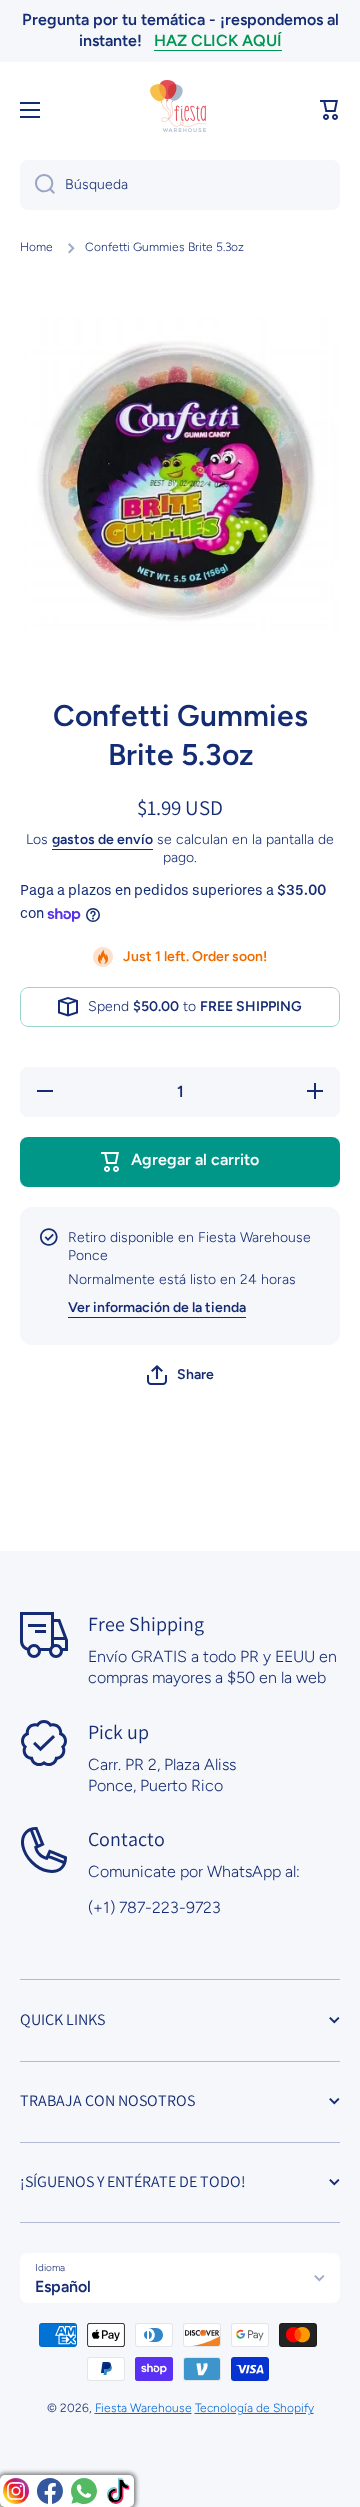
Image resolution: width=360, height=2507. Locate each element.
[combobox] (180, 185)
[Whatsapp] (84, 2491)
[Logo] (180, 110)
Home (36, 247)
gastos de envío (102, 839)
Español (63, 2286)
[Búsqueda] (37, 185)
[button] (330, 110)
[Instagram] (16, 2491)
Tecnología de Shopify (254, 2408)
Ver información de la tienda (157, 1307)
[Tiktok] (118, 2491)
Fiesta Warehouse (143, 2408)
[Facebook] (50, 2491)
